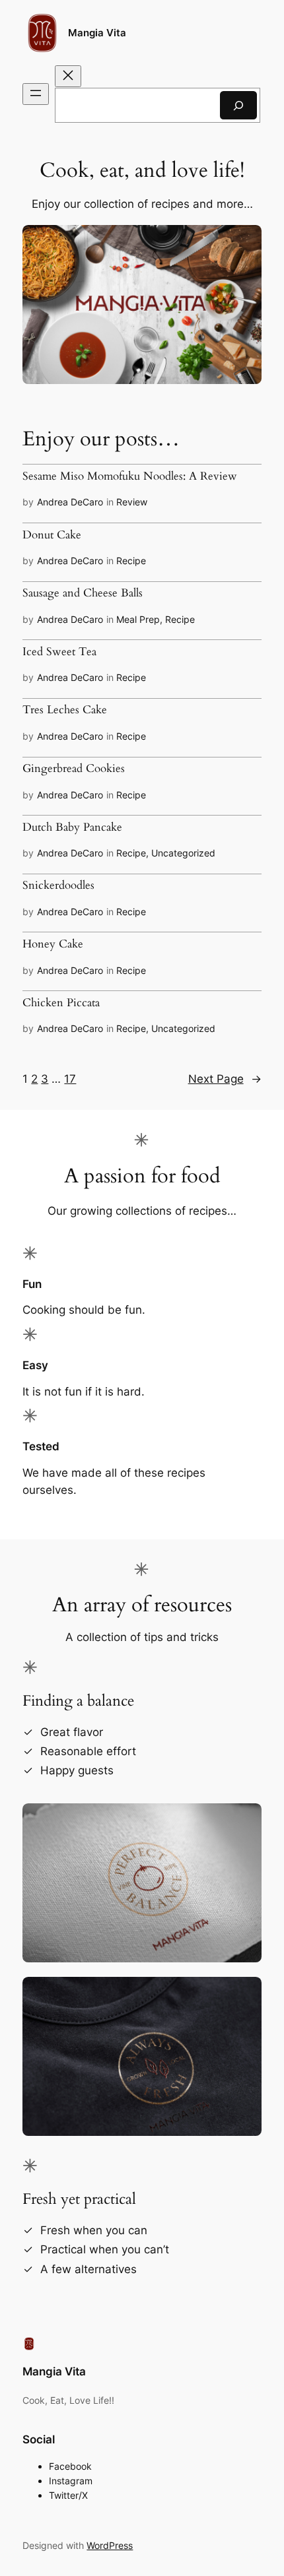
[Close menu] (68, 76)
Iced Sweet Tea (59, 652)
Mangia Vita (97, 33)
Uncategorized (183, 853)
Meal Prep (138, 619)
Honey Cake (53, 944)
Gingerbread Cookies (74, 769)
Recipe (131, 561)
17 (70, 1079)
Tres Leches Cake (65, 710)
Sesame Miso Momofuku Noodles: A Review (130, 476)
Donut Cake (52, 535)
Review (132, 502)
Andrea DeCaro (70, 502)
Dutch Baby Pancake (72, 827)
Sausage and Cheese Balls (83, 593)
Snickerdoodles (58, 885)
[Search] (238, 105)
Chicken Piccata (61, 1003)
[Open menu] (36, 94)
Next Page (225, 1079)
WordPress (110, 2545)
